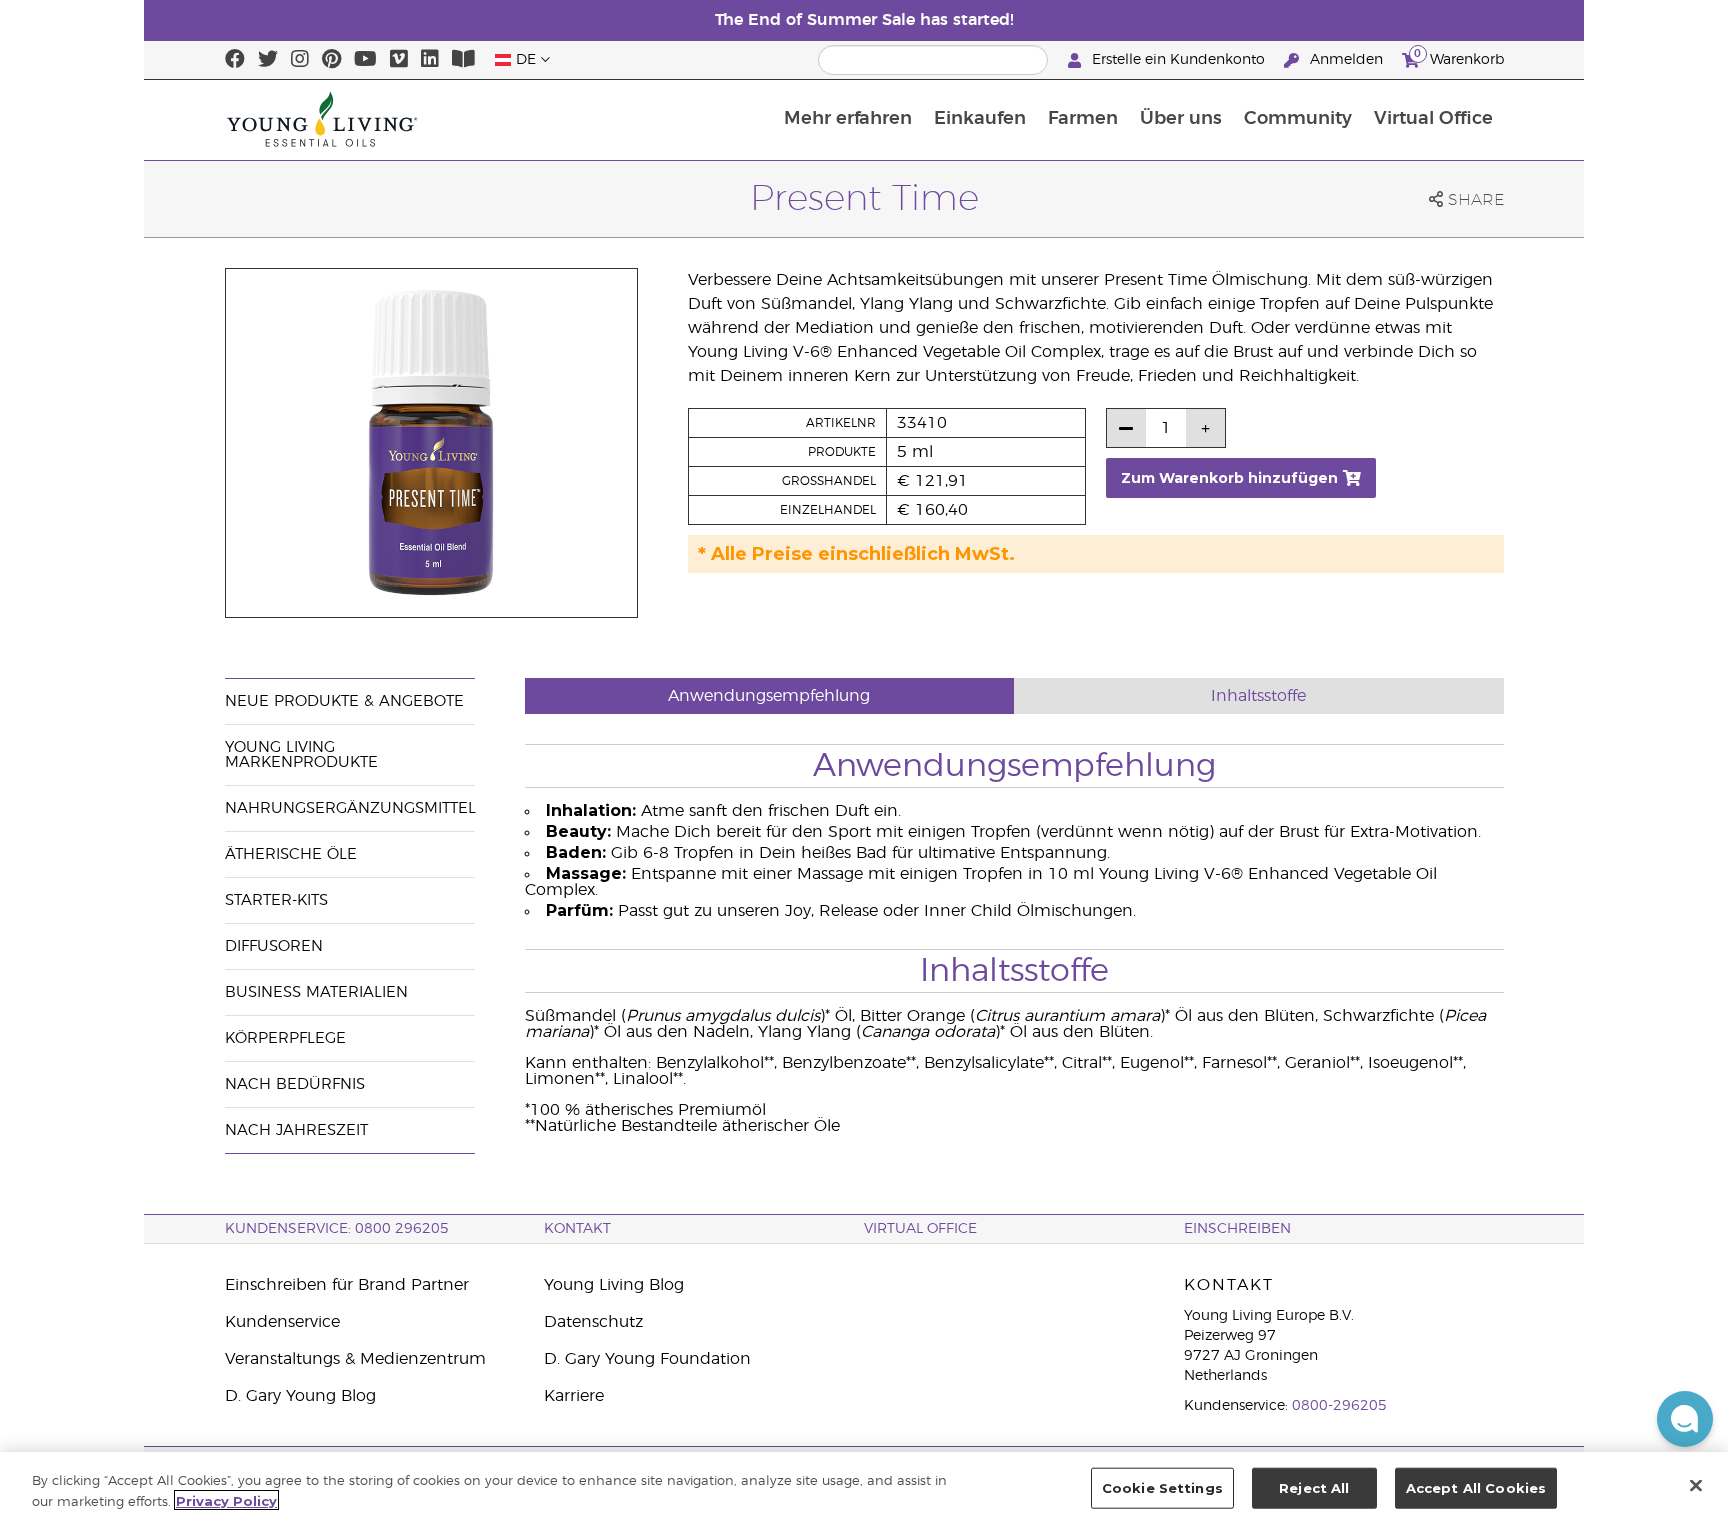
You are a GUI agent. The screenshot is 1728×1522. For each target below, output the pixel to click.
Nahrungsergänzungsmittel (350, 808)
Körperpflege (285, 1038)
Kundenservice (282, 1322)
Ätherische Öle (291, 854)
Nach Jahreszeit (296, 1130)
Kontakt (577, 1229)
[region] (864, 1487)
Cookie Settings (1162, 1488)
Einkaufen (980, 119)
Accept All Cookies (1476, 1488)
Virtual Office (1433, 119)
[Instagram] (300, 60)
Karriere (574, 1396)
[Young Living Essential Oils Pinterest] (331, 60)
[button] (1685, 1419)
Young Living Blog (614, 1285)
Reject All (1314, 1488)
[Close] (1696, 1485)
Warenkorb (1459, 57)
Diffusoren (274, 946)
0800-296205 (1339, 1406)
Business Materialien (316, 992)
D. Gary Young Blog (300, 1396)
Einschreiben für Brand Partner (347, 1285)
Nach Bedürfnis (295, 1084)
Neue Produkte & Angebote (344, 701)
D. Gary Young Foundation (647, 1359)
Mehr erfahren (848, 119)
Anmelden (1346, 60)
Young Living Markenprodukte (301, 755)
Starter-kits (276, 900)
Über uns (1181, 119)
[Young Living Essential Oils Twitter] (268, 60)
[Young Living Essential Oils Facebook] (235, 60)
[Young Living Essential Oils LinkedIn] (430, 60)
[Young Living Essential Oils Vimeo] (399, 60)
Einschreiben (1237, 1229)
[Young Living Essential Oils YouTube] (365, 60)
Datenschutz (593, 1322)
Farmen (1083, 119)
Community (1298, 119)
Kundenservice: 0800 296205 (337, 1229)
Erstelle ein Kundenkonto (1178, 60)
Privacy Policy (226, 1500)
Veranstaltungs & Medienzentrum (355, 1359)
